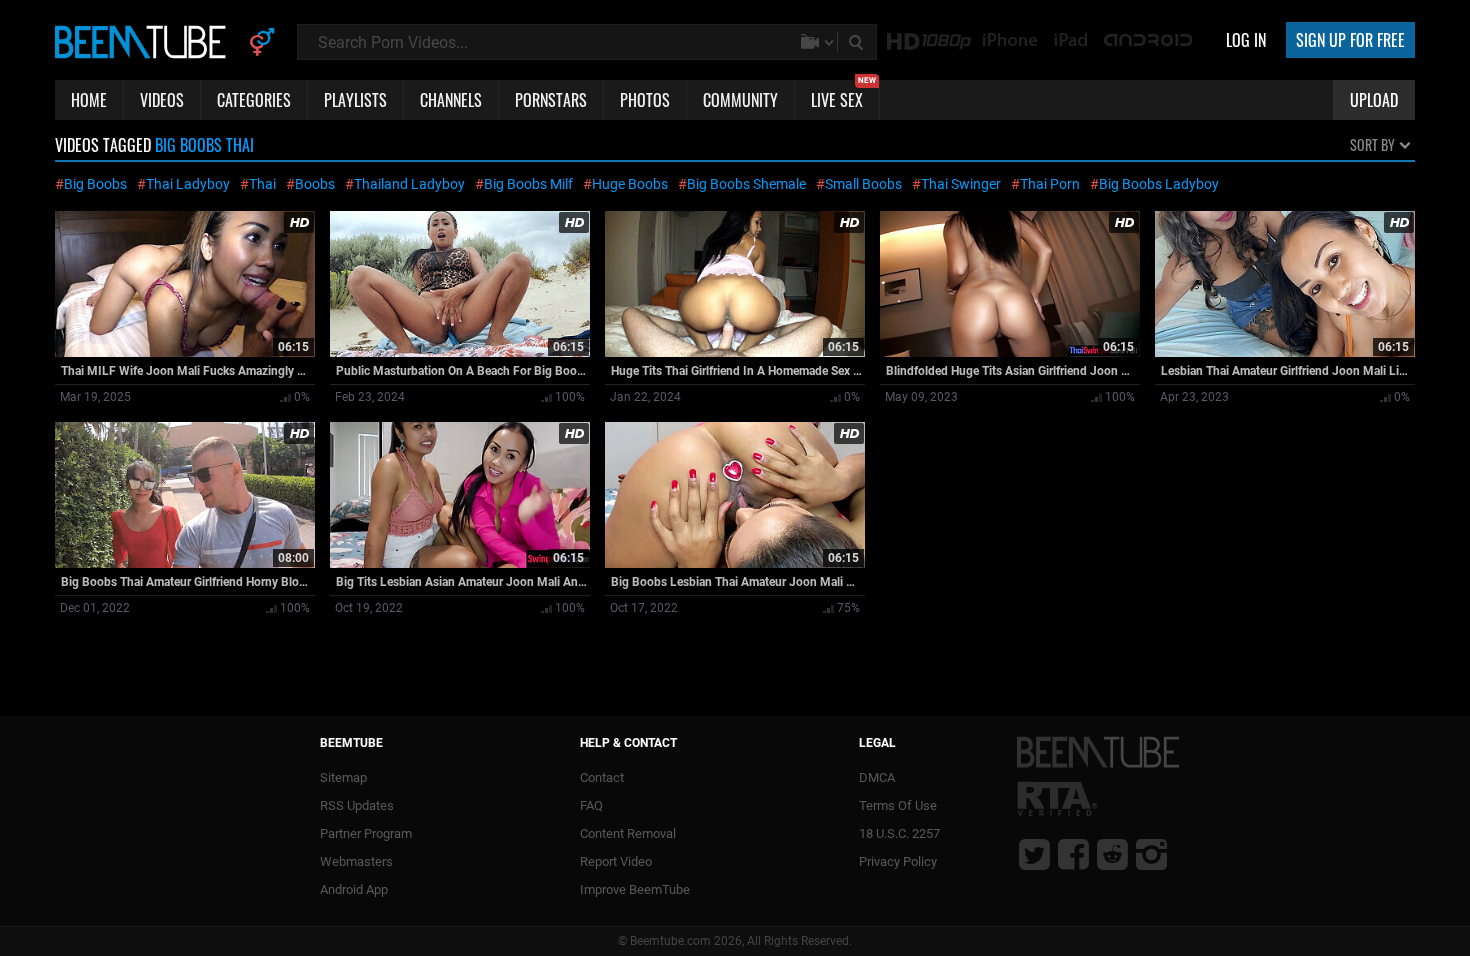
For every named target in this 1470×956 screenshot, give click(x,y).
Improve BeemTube (635, 889)
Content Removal (628, 833)
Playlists (355, 100)
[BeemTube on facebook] (1073, 854)
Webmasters (356, 861)
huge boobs (630, 184)
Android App (354, 889)
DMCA (877, 777)
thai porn (1050, 184)
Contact (602, 777)
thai (262, 184)
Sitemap (343, 777)
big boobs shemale (746, 184)
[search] (858, 42)
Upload (1374, 100)
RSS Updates (357, 805)
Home (89, 100)
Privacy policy (898, 861)
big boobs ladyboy (1159, 184)
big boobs (95, 184)
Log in (1246, 40)
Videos (162, 100)
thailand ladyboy (409, 184)
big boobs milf (528, 184)
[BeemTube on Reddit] (1112, 854)
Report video (616, 861)
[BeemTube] (145, 41)
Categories (254, 100)
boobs (315, 184)
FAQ (591, 805)
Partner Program (366, 833)
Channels (451, 100)
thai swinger (961, 184)
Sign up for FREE (1350, 40)
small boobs (863, 184)
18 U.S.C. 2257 (899, 833)
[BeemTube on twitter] (1034, 854)
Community (740, 100)
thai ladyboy (188, 184)
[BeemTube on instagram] (1151, 854)
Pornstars (551, 100)
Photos (645, 100)
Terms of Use (898, 805)
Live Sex (843, 96)
